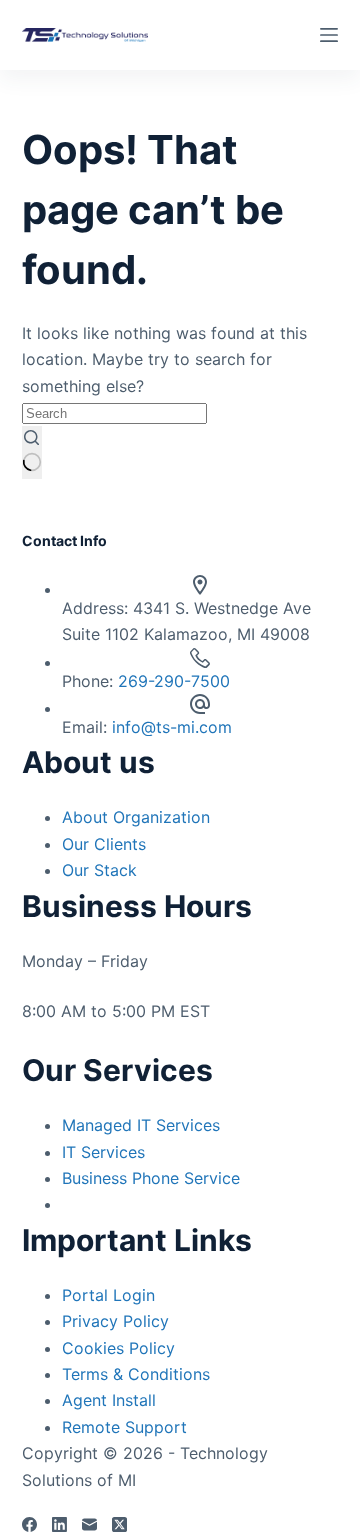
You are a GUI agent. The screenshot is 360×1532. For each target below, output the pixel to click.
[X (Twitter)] (119, 1524)
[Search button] (32, 453)
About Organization (136, 817)
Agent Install (109, 1400)
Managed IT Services (141, 1125)
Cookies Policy (118, 1348)
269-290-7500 (174, 681)
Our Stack (99, 870)
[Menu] (329, 35)
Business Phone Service (151, 1178)
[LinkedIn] (59, 1524)
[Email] (89, 1524)
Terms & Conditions (136, 1374)
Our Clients (104, 844)
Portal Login (108, 1295)
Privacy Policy (115, 1321)
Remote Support (124, 1427)
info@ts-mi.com (172, 727)
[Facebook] (29, 1524)
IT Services (103, 1152)
